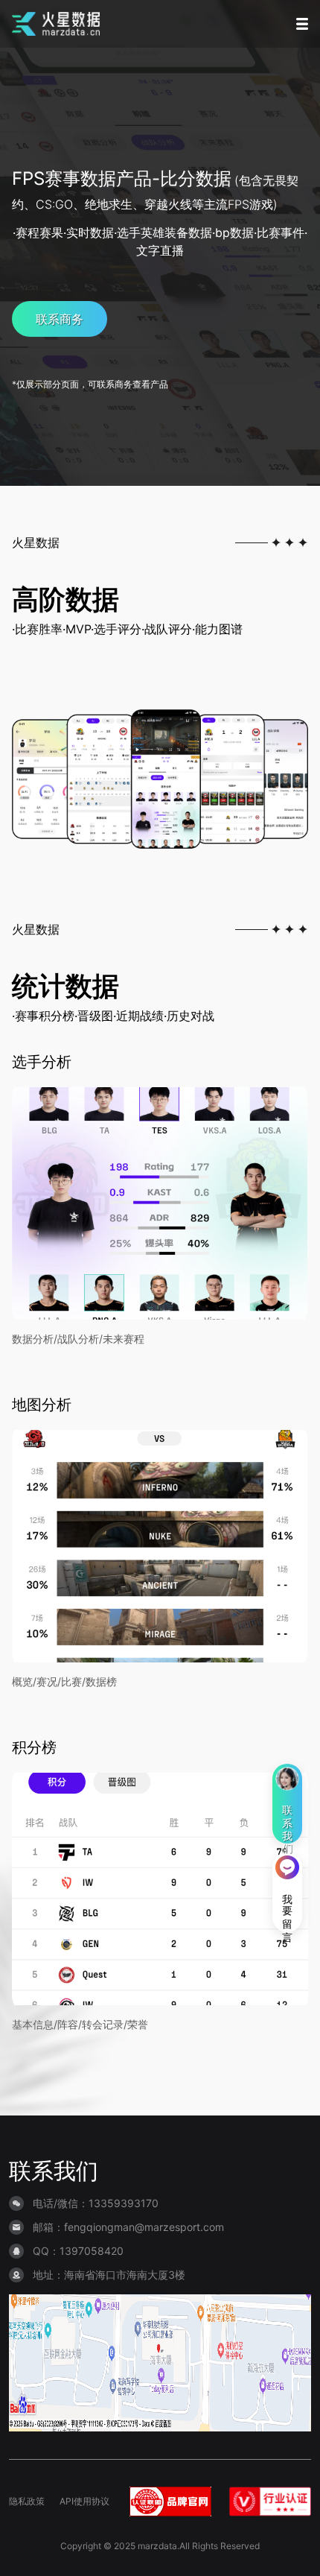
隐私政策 (27, 2501)
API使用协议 (84, 2501)
